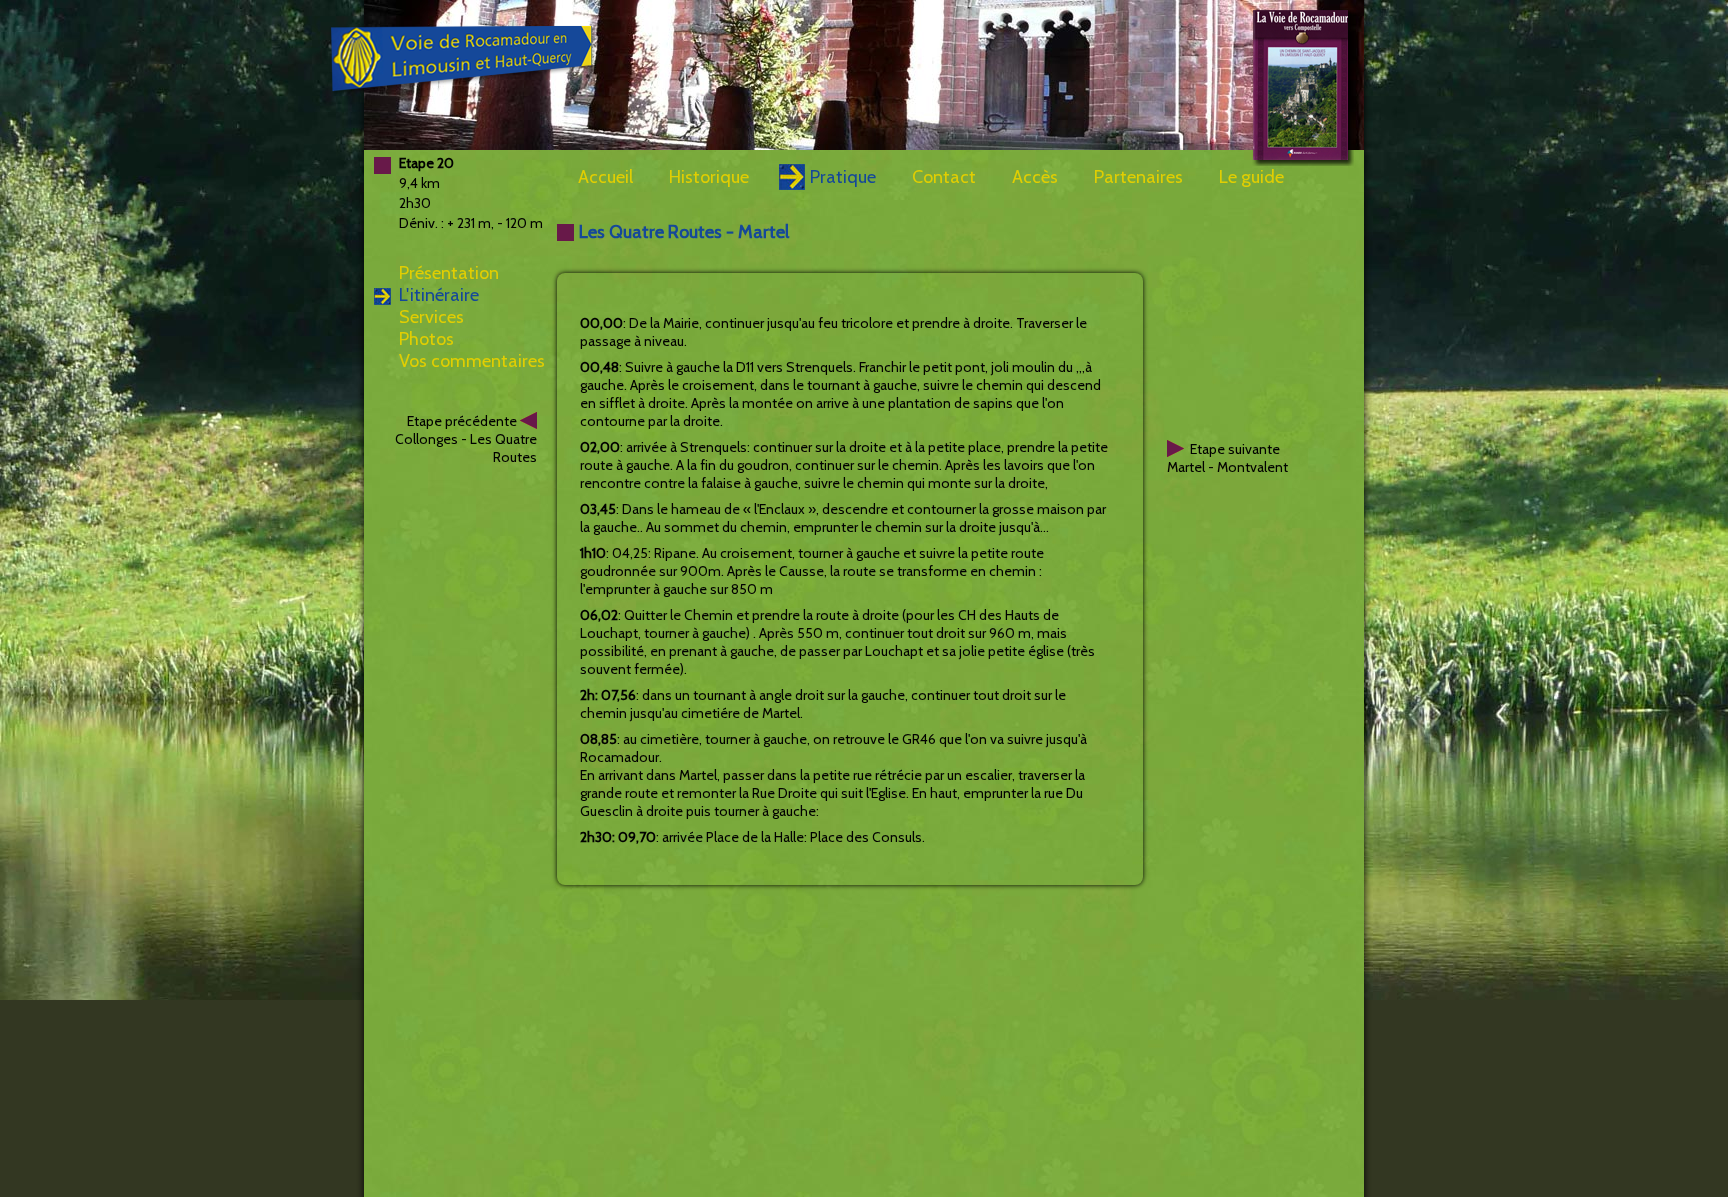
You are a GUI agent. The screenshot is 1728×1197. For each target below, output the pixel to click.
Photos (426, 339)
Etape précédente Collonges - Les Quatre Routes (466, 439)
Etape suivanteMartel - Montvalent (1227, 458)
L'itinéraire (439, 295)
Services (431, 317)
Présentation (449, 273)
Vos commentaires (472, 361)
